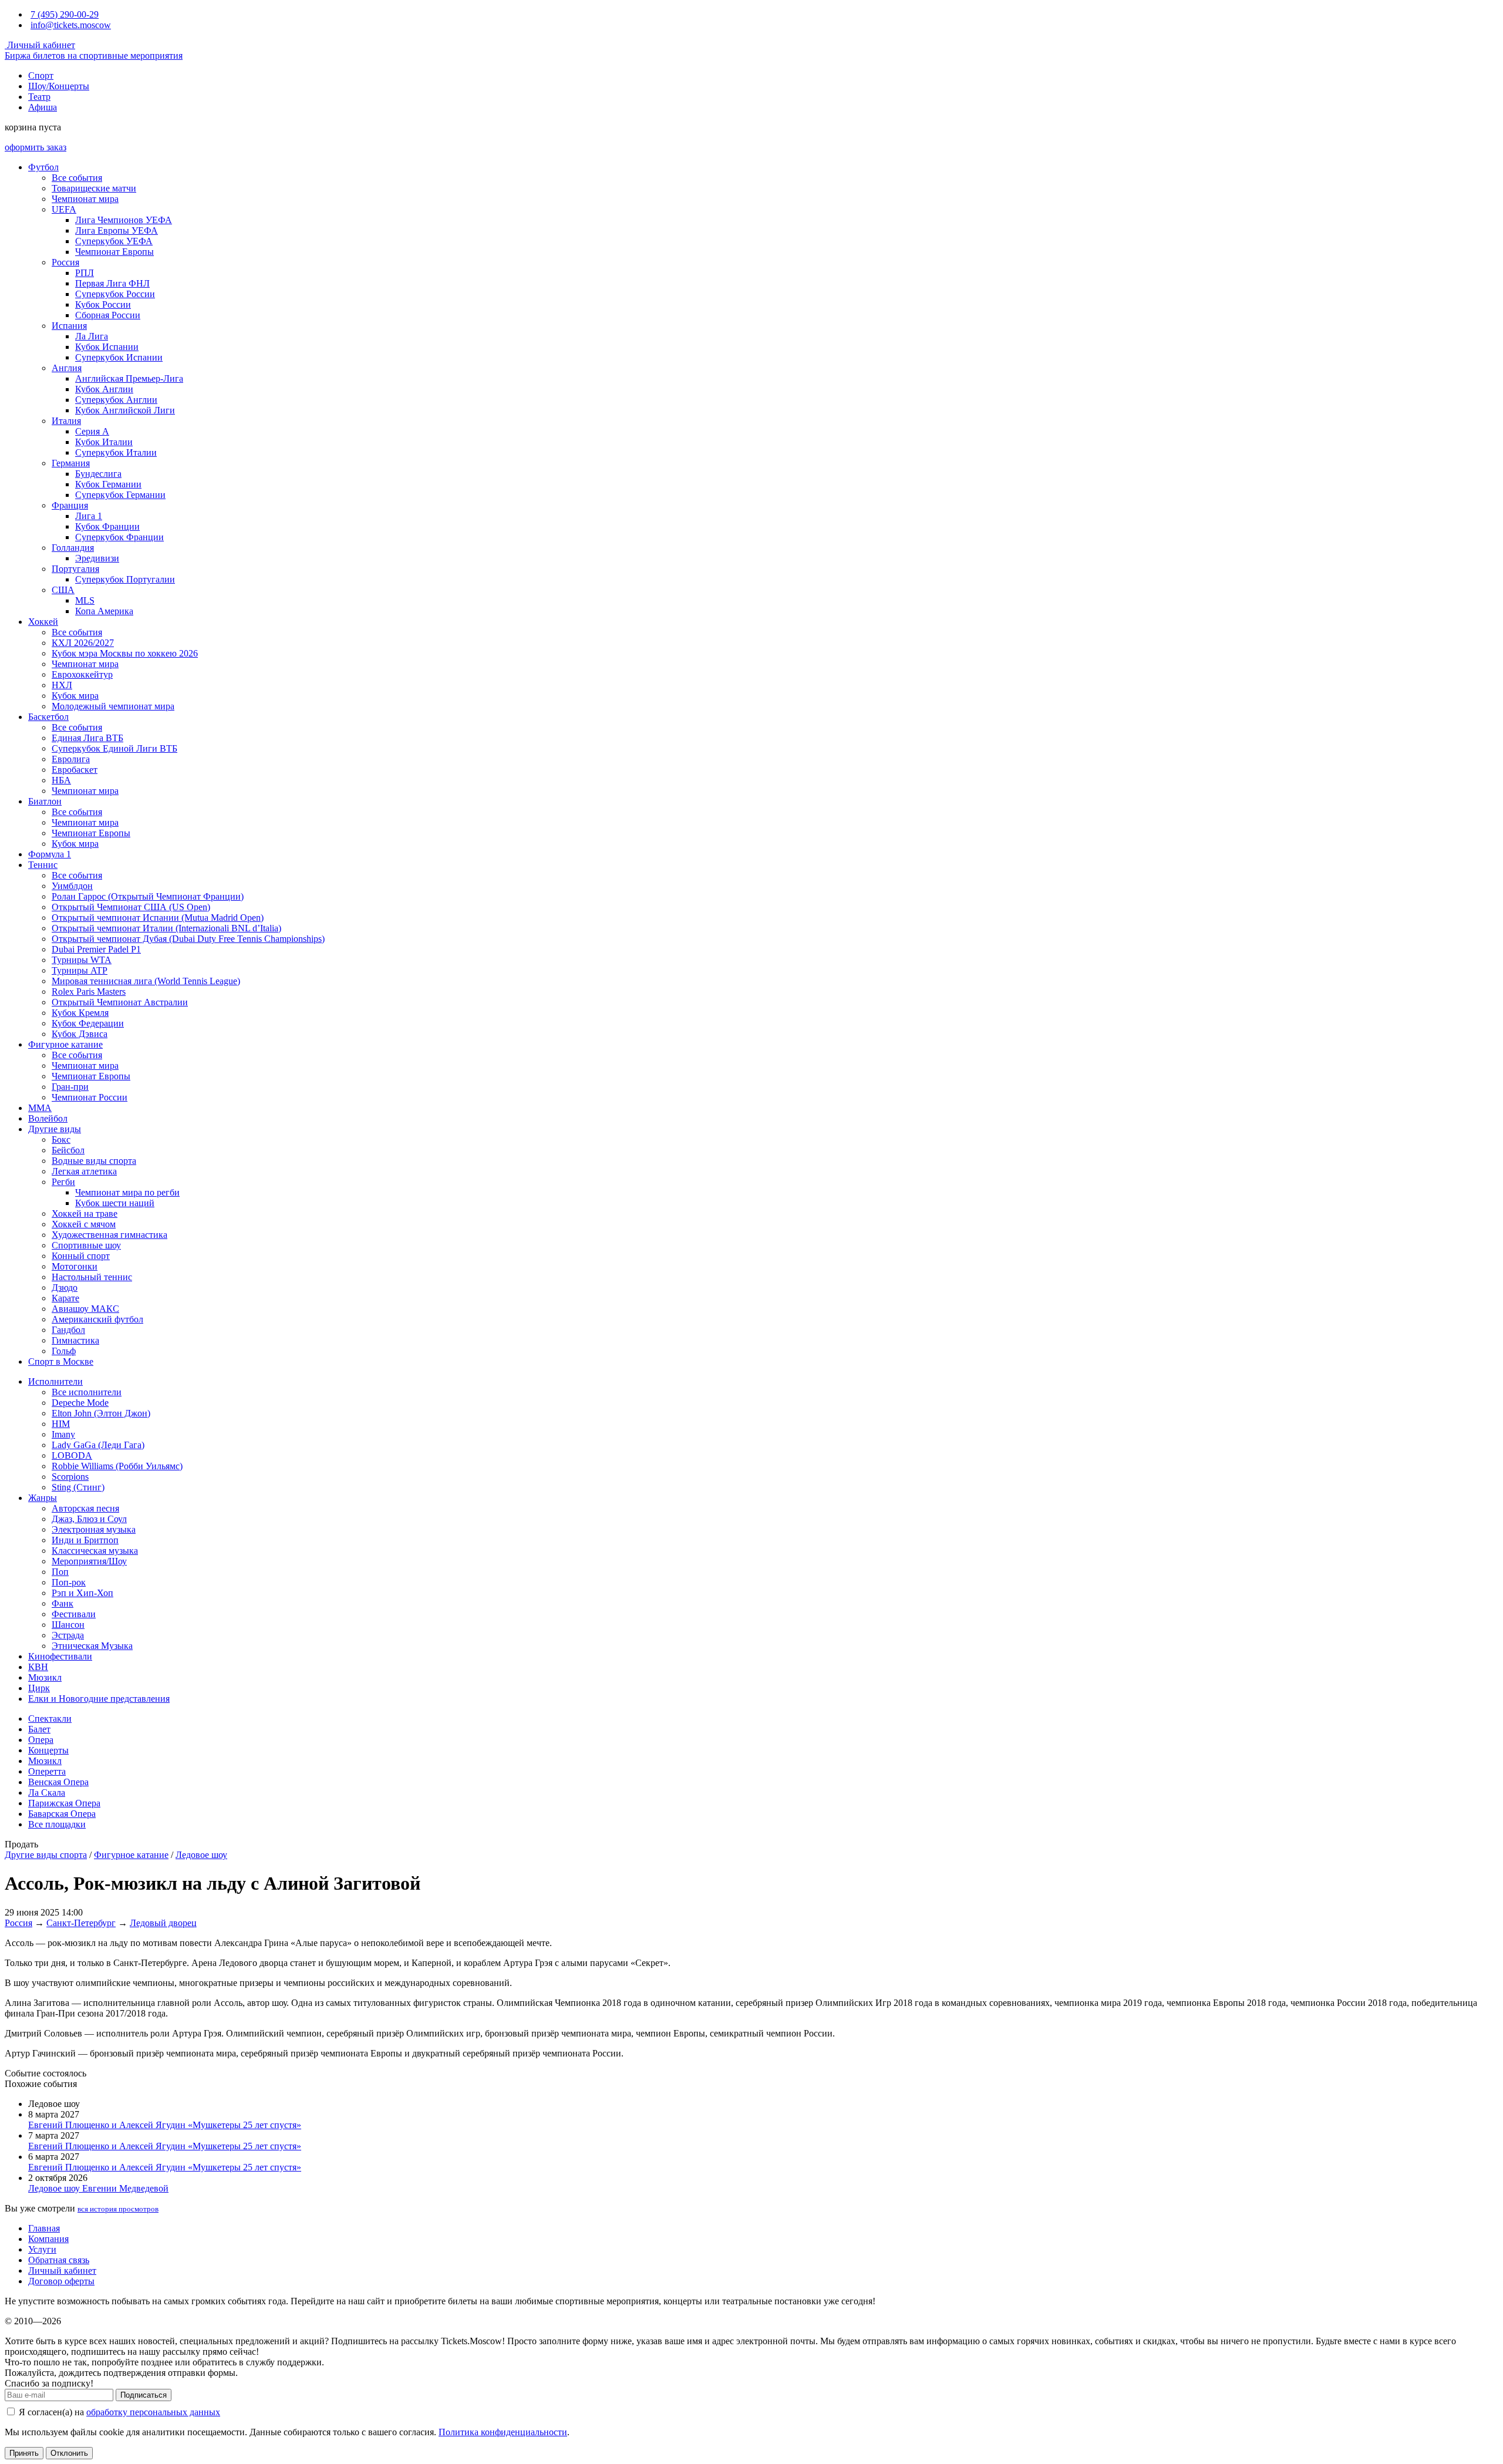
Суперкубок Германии (120, 495)
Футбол (43, 167)
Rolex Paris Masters (89, 992)
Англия (67, 368)
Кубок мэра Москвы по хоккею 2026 (125, 653)
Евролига (71, 759)
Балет (39, 1729)
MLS (85, 600)
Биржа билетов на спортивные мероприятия (94, 55)
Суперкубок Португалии (125, 579)
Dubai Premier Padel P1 (96, 949)
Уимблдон (72, 886)
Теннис (43, 865)
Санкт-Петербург (81, 1923)
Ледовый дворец (163, 1923)
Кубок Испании (107, 347)
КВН (38, 1667)
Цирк (39, 1688)
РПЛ (85, 273)
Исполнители (55, 1381)
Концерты (48, 1750)
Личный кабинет (40, 45)
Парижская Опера (64, 1803)
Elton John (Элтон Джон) (101, 1413)
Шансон (68, 1625)
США (63, 590)
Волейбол (48, 1118)
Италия (66, 421)
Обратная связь (59, 2260)
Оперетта (47, 1771)
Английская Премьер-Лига (129, 378)
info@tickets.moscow (71, 25)
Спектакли (50, 1719)
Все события (77, 178)
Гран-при (70, 1087)
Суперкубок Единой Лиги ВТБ (114, 748)
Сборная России (108, 315)
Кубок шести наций (115, 1203)
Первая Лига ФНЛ (112, 283)
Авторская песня (85, 1508)
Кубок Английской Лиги (125, 410)
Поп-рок (69, 1582)
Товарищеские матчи (94, 188)
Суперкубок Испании (119, 357)
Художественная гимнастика (109, 1235)
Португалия (75, 569)
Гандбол (68, 1330)
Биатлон (45, 801)
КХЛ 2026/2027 (83, 643)
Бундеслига (98, 474)
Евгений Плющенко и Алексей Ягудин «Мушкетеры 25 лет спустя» (165, 2125)
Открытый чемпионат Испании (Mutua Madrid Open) (158, 918)
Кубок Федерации (88, 1023)
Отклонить (69, 2453)
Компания (48, 2239)
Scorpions (70, 1477)
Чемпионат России (90, 1097)
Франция (70, 505)
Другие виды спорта (46, 1855)
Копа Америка (104, 611)
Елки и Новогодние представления (99, 1699)
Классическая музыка (95, 1551)
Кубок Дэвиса (80, 1034)
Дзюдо (65, 1287)
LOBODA (72, 1455)
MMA (40, 1108)
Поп (60, 1572)
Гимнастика (75, 1340)
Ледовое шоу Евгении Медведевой (98, 2188)
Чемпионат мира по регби (127, 1192)
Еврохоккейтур (82, 674)
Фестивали (74, 1614)
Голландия (73, 548)
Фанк (63, 1603)
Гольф (64, 1351)
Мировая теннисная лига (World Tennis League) (146, 981)
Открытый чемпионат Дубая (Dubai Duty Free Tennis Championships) (188, 939)
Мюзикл (45, 1677)
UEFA (64, 209)
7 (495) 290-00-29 (65, 14)
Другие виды (55, 1129)
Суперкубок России (115, 294)
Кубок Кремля (80, 1013)
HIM (61, 1424)
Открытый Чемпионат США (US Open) (131, 907)
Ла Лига (92, 336)
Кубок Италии (104, 442)
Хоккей (43, 622)
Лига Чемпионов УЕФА (124, 220)
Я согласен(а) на (118, 2412)
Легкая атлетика (84, 1171)
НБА (61, 780)
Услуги (42, 2249)
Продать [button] (21, 1844)
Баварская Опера (62, 1814)
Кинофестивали (60, 1656)
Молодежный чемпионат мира (113, 706)
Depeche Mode (80, 1403)
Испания (69, 326)
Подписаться (144, 2395)
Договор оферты (61, 2281)
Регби (63, 1182)
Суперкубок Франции (119, 537)
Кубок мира (75, 696)
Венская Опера (58, 1782)
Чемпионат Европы (114, 252)
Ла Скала (47, 1793)
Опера (41, 1740)
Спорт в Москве (61, 1361)
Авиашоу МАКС (85, 1309)
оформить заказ (36, 147)
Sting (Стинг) (78, 1487)
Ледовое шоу (201, 1855)
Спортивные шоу (86, 1245)
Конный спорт (81, 1256)
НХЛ (62, 685)
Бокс (61, 1140)
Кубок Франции (107, 526)
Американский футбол (97, 1319)
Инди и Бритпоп (85, 1540)
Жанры (43, 1498)
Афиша (43, 107)
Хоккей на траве (85, 1214)
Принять (24, 2453)
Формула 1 (50, 854)
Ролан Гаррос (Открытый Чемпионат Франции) (148, 896)
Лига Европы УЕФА (117, 230)
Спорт (41, 75)
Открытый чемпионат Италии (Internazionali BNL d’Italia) (166, 928)
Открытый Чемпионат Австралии (120, 1002)
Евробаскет (75, 770)
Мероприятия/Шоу (89, 1561)
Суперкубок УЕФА (114, 241)
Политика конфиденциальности (503, 2432)
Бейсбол (68, 1150)
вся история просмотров (118, 2209)
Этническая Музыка (92, 1646)
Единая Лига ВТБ (87, 738)
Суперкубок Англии (116, 400)
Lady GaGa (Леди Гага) (98, 1445)
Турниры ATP (80, 970)
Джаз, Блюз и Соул (89, 1519)
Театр (39, 97)
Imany (63, 1434)
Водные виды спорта (94, 1161)
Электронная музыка (94, 1529)
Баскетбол (48, 717)
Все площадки (57, 1824)
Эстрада (68, 1635)
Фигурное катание (65, 1044)
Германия (71, 463)
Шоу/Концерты (59, 86)
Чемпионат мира (85, 199)
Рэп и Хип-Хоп (82, 1593)
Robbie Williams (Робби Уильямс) (117, 1466)
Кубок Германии (108, 484)
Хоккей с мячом (84, 1224)
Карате (65, 1298)
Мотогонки (75, 1266)
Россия (65, 262)
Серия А (92, 431)
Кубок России (103, 304)
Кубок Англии (104, 389)
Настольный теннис (92, 1277)
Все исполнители (87, 1392)
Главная (44, 2228)
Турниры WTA (82, 960)
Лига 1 (89, 516)
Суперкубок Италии (116, 452)
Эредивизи (97, 558)
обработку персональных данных (153, 2412)
